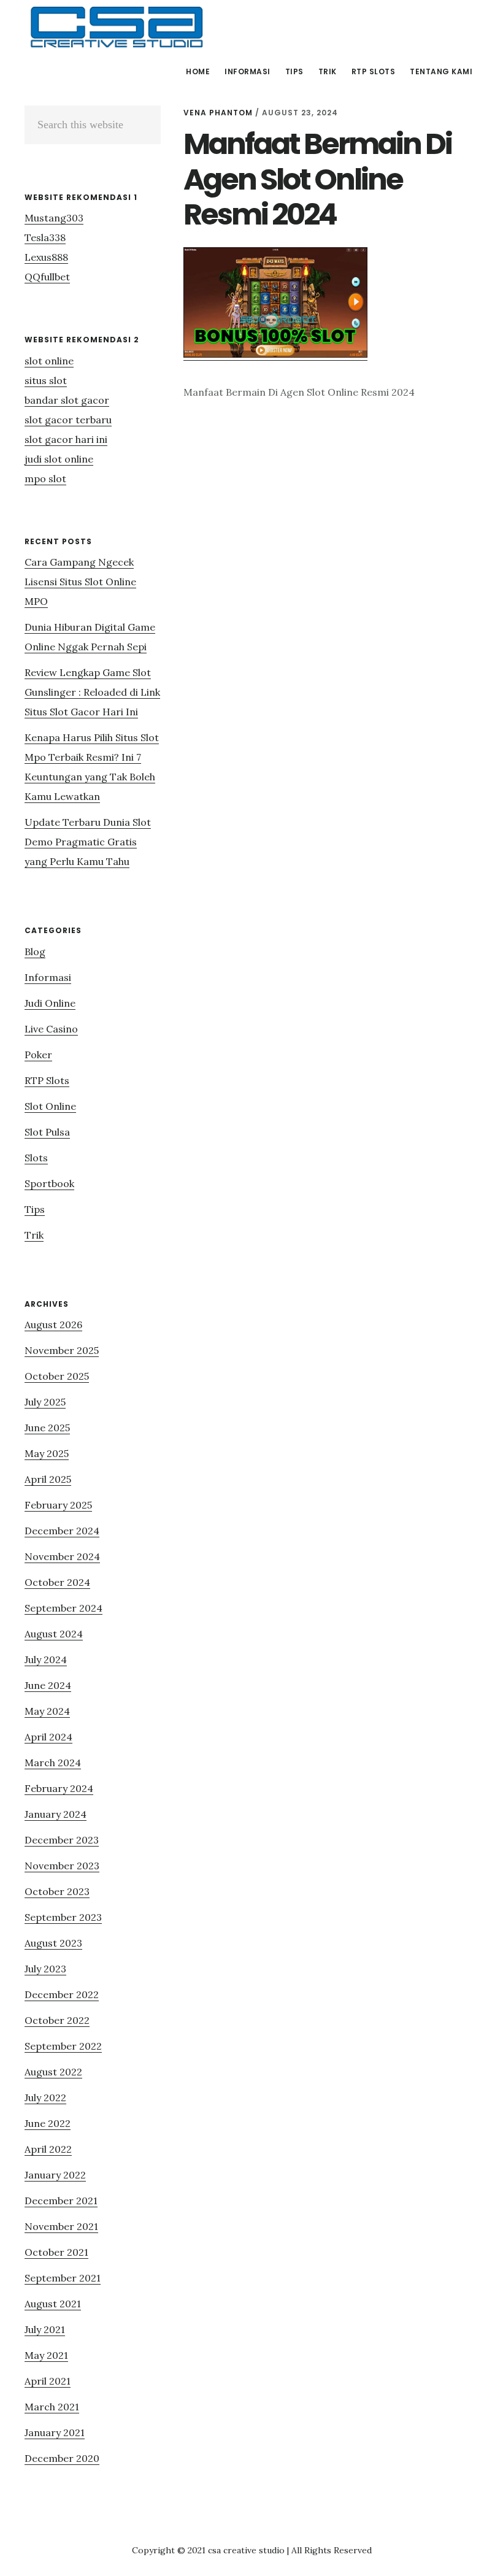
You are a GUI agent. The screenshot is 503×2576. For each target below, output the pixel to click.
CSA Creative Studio (117, 27)
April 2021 (48, 2381)
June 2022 (48, 2123)
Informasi (48, 977)
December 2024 (62, 1531)
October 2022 (57, 2020)
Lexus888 (46, 257)
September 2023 (63, 1917)
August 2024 (54, 1634)
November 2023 (62, 1866)
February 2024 (59, 1788)
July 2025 (45, 1402)
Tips (35, 1209)
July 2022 (45, 2097)
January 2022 (55, 2175)
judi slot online (59, 459)
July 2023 (45, 1969)
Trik (34, 1235)
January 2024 (56, 1814)
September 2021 (63, 2278)
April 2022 (48, 2149)
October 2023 (57, 1891)
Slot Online (50, 1106)
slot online (49, 361)
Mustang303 (54, 218)
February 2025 (58, 1505)
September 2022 (63, 2046)
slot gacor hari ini (66, 439)
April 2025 (48, 1479)
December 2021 (61, 2201)
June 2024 (48, 1685)
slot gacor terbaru (68, 420)
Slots (36, 1158)
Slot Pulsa (47, 1132)
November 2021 (61, 2226)
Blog (35, 952)
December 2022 (62, 1994)
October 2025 (57, 1376)
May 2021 (46, 2355)
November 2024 (62, 1556)
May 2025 (47, 1453)
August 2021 (53, 2304)
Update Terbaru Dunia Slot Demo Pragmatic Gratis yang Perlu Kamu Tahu (88, 842)
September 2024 (63, 1608)
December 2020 (62, 2458)
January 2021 (55, 2432)
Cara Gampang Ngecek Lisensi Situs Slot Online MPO (80, 582)
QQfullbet (47, 277)
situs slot (46, 380)
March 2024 (53, 1763)
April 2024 (48, 1737)
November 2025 (62, 1350)
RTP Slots (47, 1080)
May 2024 (47, 1711)
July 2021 (45, 2329)
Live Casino (51, 1029)
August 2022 (53, 2072)
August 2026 (53, 1325)
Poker (38, 1055)
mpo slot (45, 479)
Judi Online (50, 1003)
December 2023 (62, 1840)
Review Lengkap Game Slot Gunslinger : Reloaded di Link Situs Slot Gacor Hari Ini (92, 692)
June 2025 (47, 1428)
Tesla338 (45, 237)
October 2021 (56, 2252)
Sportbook (49, 1183)
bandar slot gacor (67, 400)
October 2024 (57, 1582)
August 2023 (53, 1943)
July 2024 (46, 1659)
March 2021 (52, 2407)
